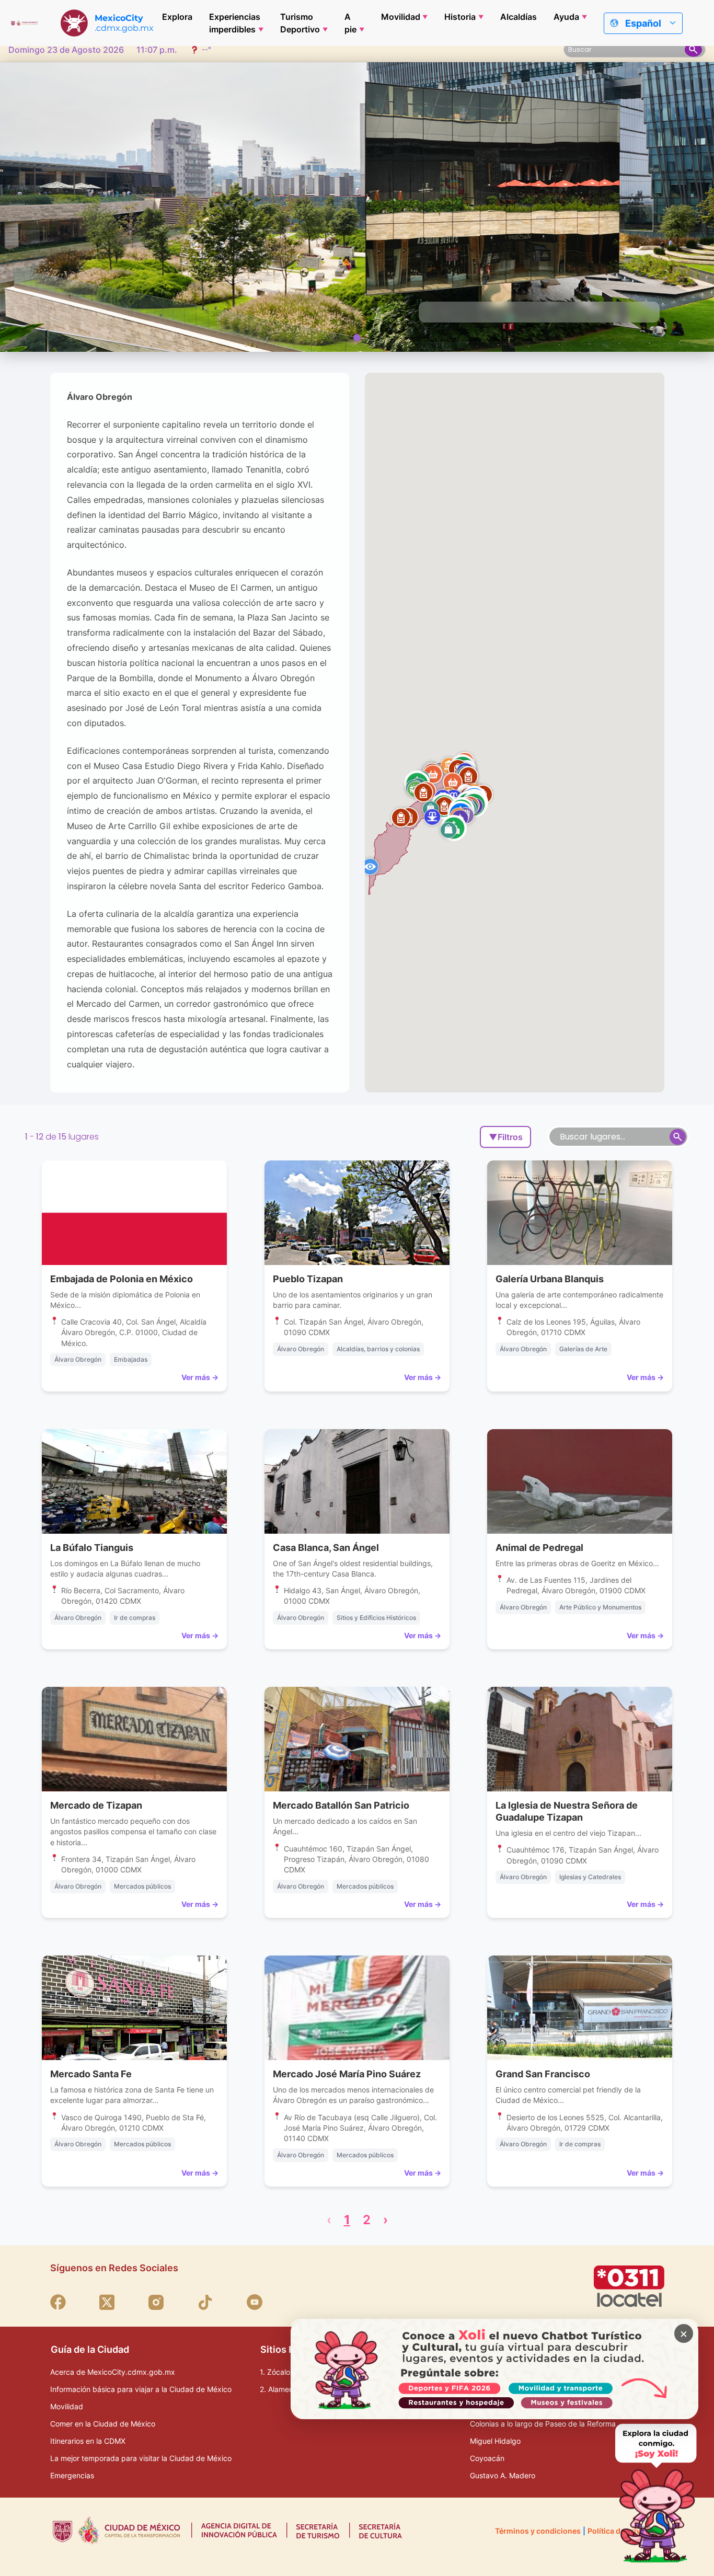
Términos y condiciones (538, 2531)
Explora (177, 17)
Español (643, 23)
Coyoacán (487, 2458)
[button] (448, 830)
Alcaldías (519, 17)
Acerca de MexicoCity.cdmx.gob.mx (113, 2372)
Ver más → (200, 1377)
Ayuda (566, 17)
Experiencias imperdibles (235, 23)
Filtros (506, 1137)
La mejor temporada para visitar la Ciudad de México (141, 2458)
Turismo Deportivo (300, 23)
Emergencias (72, 2475)
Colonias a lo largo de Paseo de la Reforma (543, 2424)
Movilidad (401, 17)
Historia (460, 17)
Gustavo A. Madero (503, 2475)
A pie (350, 23)
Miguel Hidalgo (495, 2441)
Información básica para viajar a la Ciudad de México (141, 2389)
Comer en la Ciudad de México (103, 2424)
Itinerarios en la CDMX (88, 2441)
